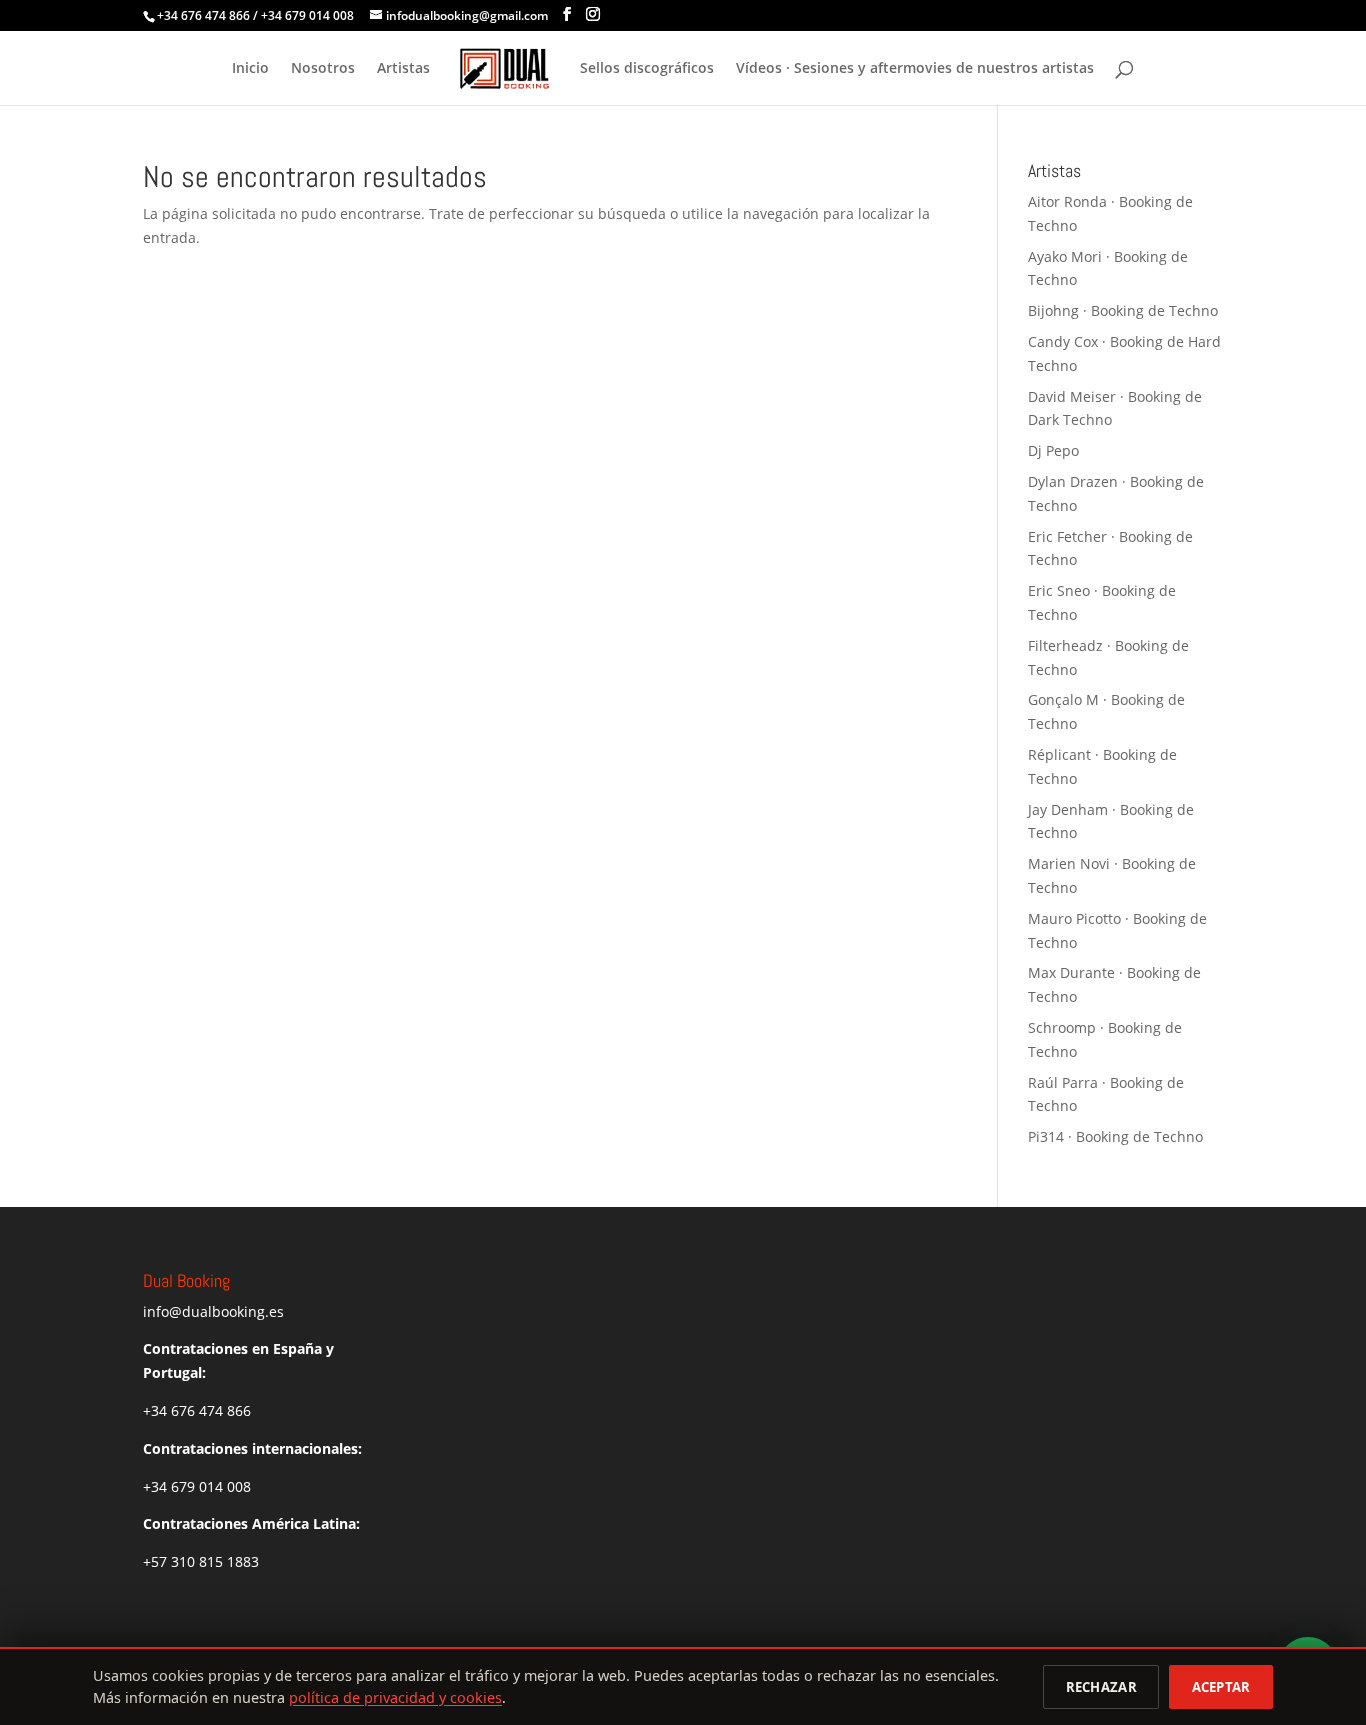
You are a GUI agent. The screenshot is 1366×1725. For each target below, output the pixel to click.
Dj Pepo (1053, 450)
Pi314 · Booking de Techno (1115, 1136)
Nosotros (323, 69)
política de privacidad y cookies (395, 1697)
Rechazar (1101, 1687)
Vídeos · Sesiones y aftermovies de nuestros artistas (915, 69)
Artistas (403, 69)
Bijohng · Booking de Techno (1123, 310)
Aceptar (1221, 1687)
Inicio (250, 69)
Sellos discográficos (647, 69)
